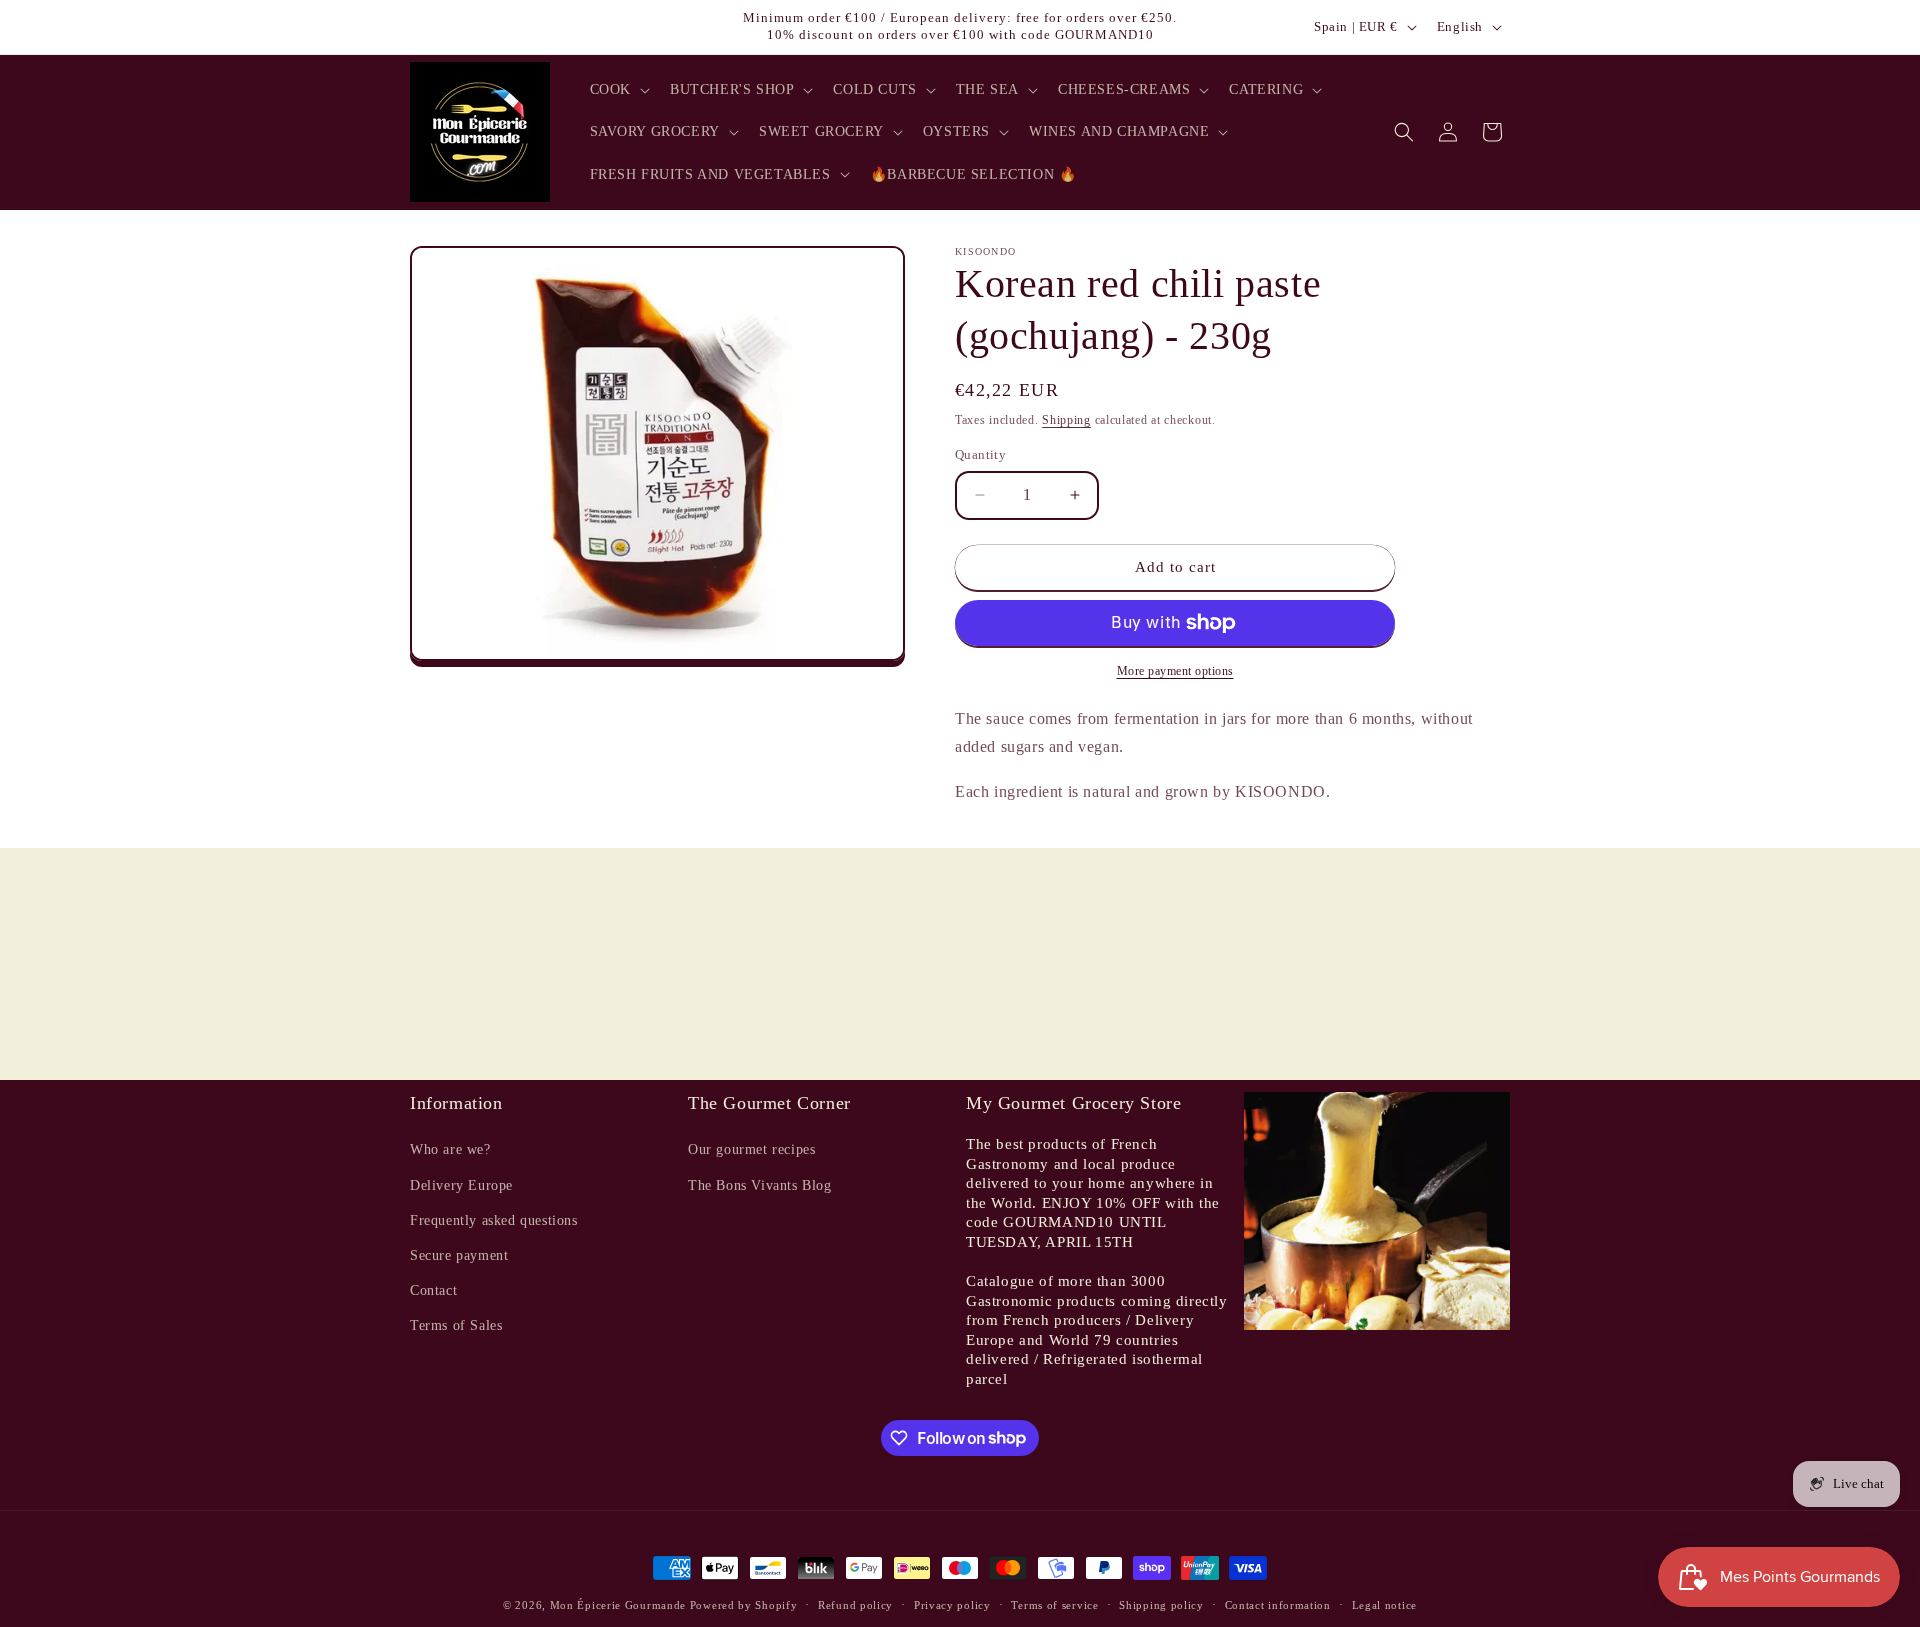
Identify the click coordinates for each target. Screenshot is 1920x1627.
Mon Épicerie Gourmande (618, 1605)
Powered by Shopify (744, 1605)
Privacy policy (952, 1604)
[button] (618, 90)
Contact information (1278, 1604)
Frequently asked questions (494, 1220)
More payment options (1175, 671)
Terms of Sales (456, 1326)
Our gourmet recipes (751, 1150)
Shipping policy (1161, 1604)
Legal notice (1384, 1604)
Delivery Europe (461, 1185)
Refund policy (855, 1604)
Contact (433, 1290)
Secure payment (459, 1255)
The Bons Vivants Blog (760, 1185)
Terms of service (1054, 1604)
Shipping (1066, 420)
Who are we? (450, 1150)
